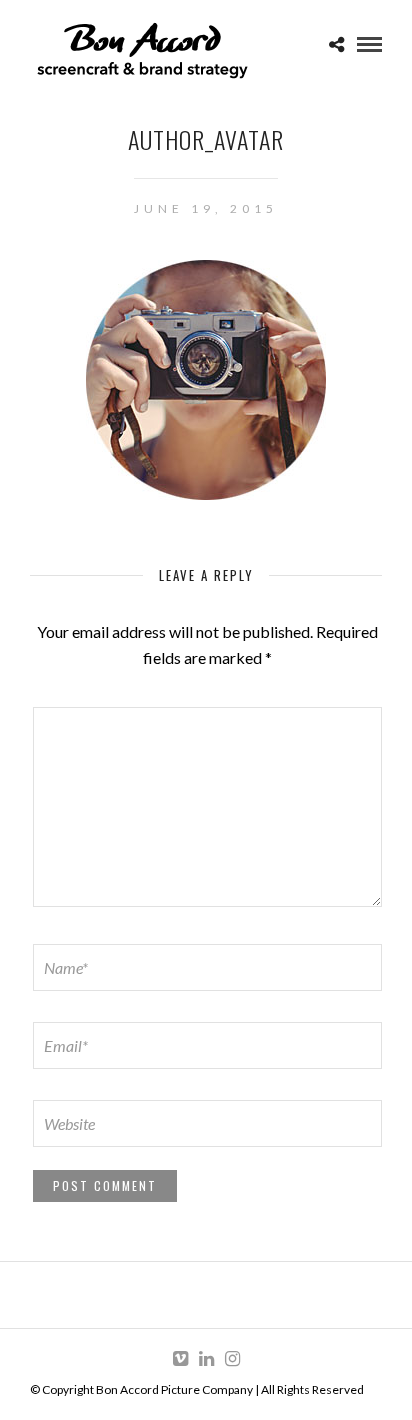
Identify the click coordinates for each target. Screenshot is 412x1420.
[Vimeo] (180, 1359)
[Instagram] (232, 1359)
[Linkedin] (206, 1359)
